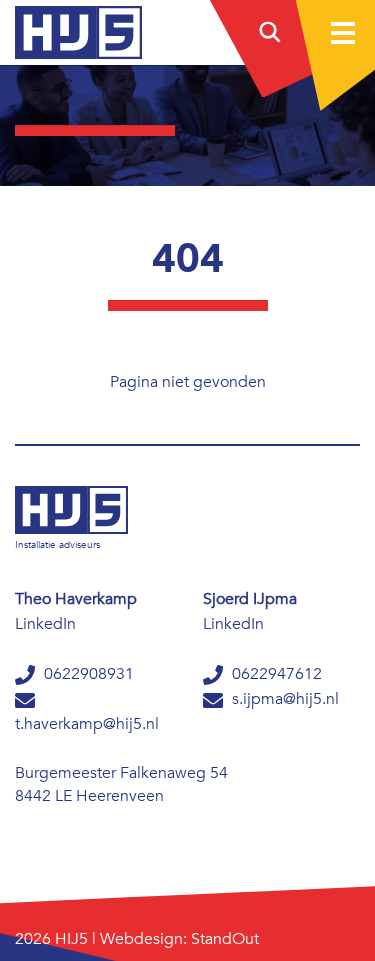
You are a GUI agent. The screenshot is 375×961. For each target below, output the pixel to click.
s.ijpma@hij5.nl (283, 699)
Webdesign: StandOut (179, 939)
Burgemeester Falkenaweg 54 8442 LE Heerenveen (121, 784)
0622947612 (275, 674)
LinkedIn (45, 624)
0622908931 (87, 674)
